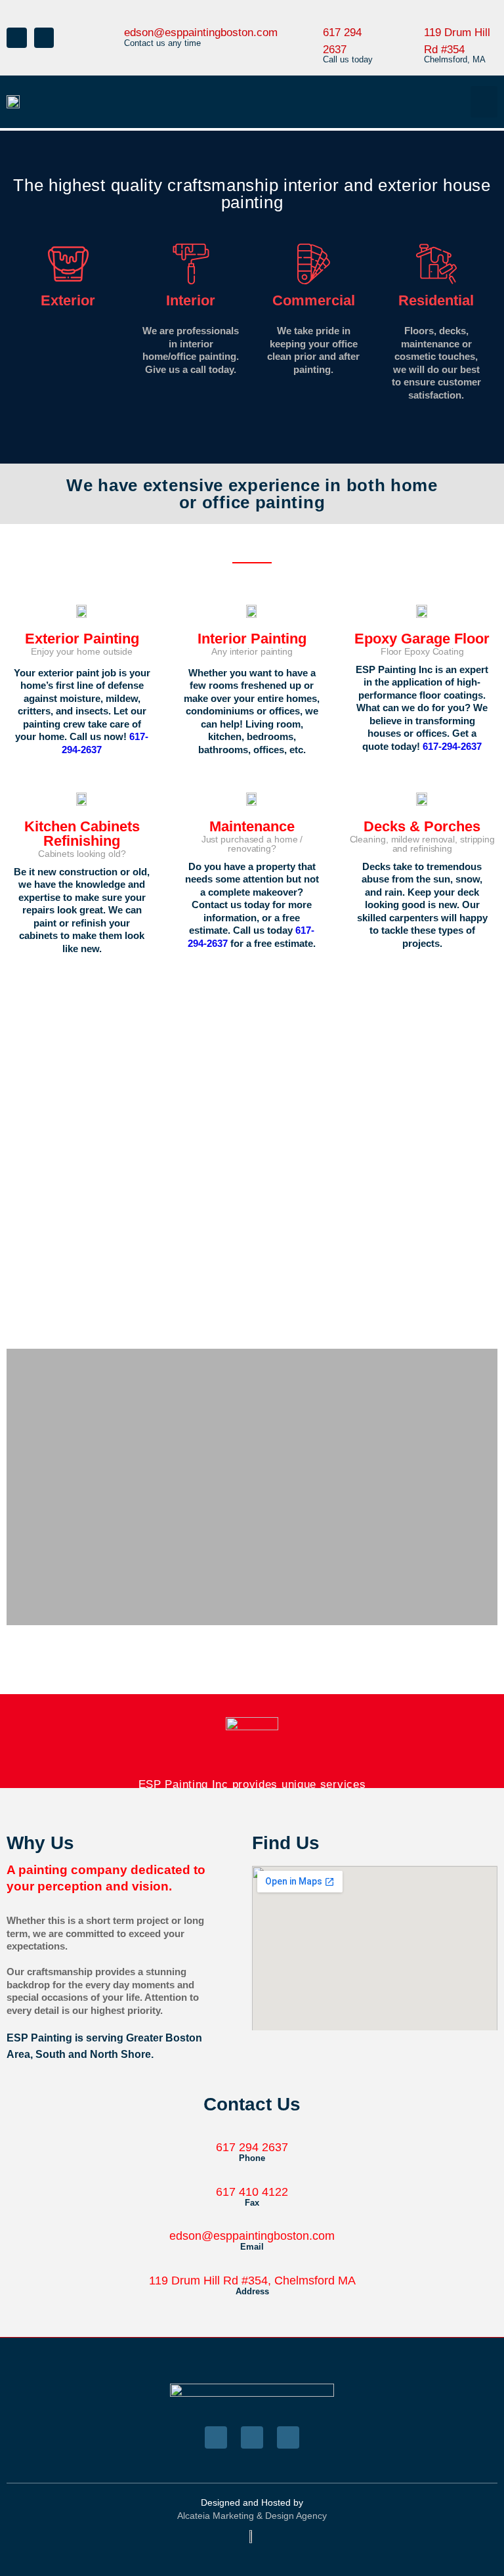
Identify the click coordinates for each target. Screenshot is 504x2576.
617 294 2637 (252, 2147)
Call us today (348, 59)
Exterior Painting (82, 639)
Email (252, 2247)
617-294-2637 (452, 746)
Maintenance (252, 826)
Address (252, 2291)
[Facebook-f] (17, 38)
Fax (252, 2203)
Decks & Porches (422, 826)
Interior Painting (252, 639)
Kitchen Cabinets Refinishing (82, 834)
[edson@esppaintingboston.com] (109, 25)
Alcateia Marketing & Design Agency (252, 2516)
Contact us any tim (160, 43)
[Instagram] (44, 38)
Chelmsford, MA (455, 59)
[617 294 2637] (310, 25)
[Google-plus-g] (288, 2437)
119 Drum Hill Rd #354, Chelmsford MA (252, 2281)
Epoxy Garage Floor (422, 639)
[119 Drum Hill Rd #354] (411, 25)
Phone (252, 2158)
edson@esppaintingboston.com (201, 33)
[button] (484, 102)
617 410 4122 (252, 2192)
